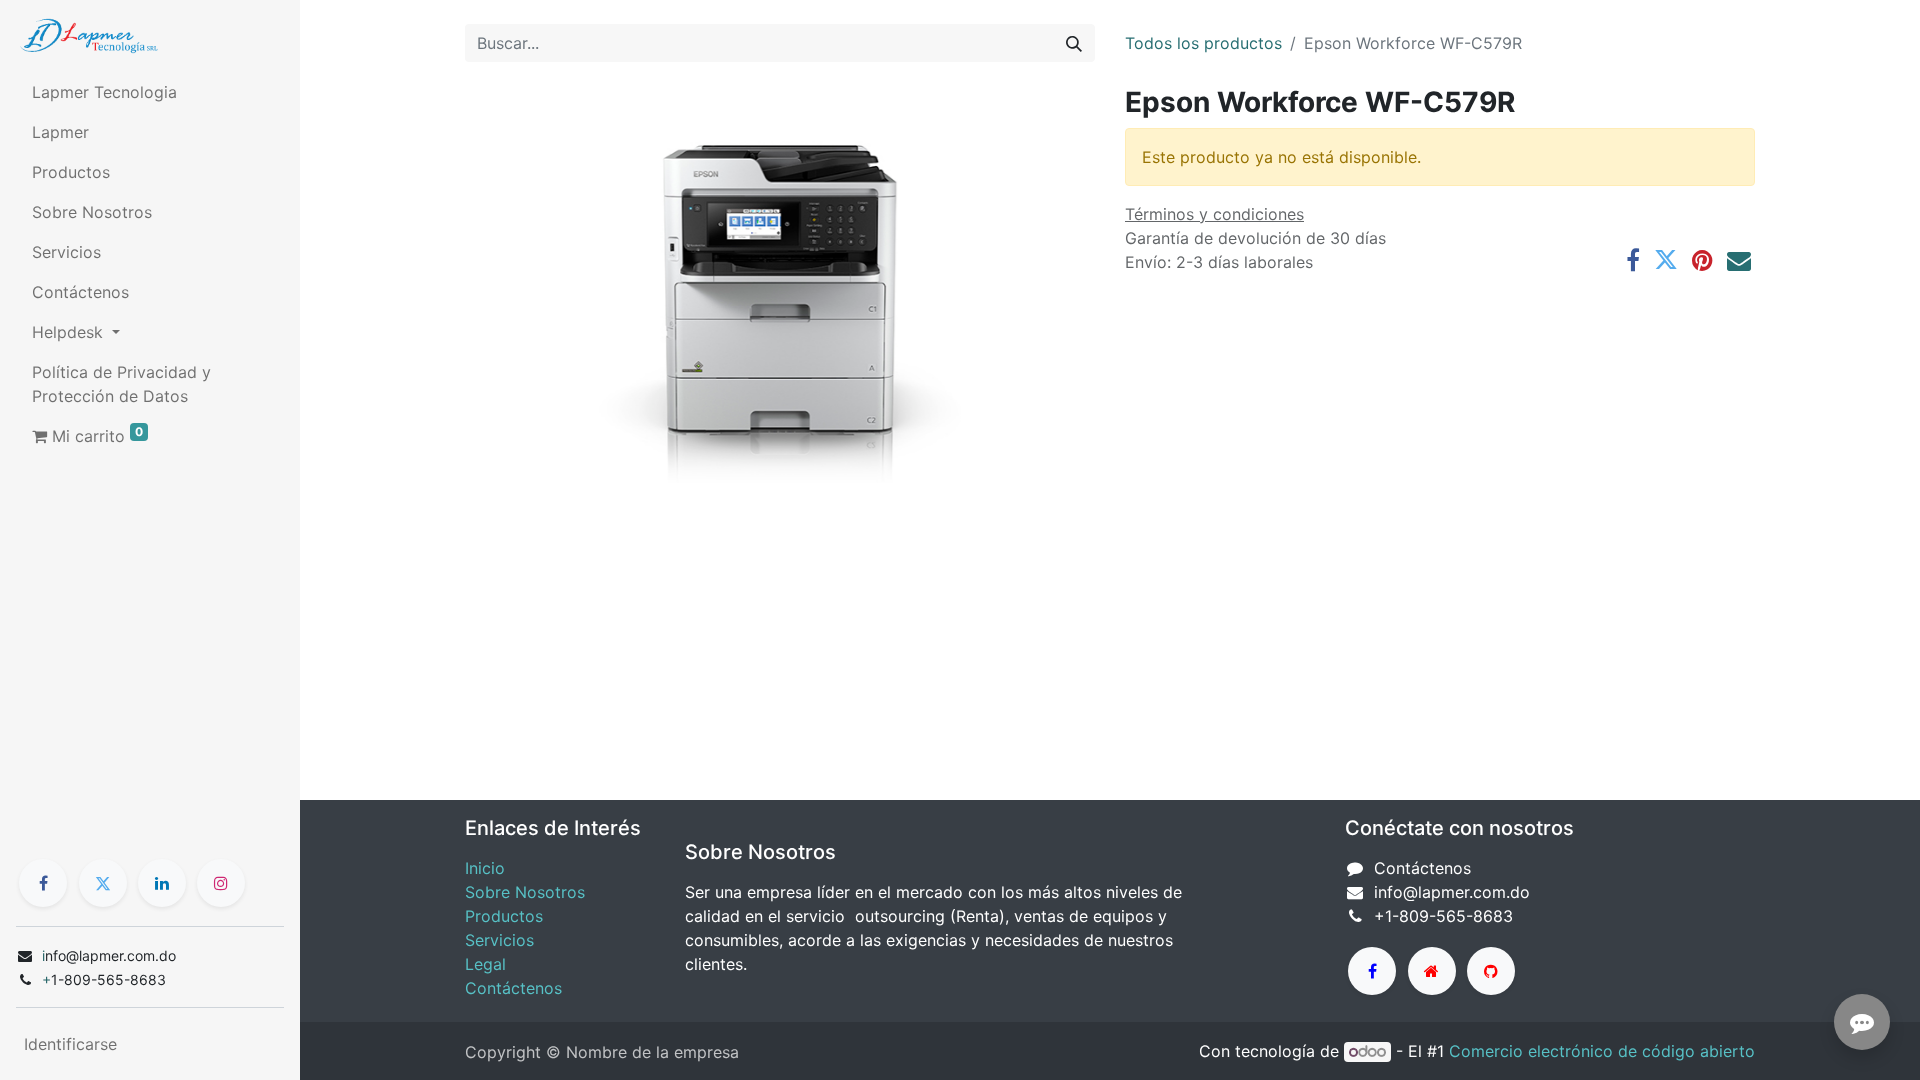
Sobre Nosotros (525, 892)
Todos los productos (1203, 43)
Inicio (485, 868)
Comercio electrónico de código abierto (1602, 1051)
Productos (504, 916)
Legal (485, 964)
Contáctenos (513, 988)
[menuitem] (150, 92)
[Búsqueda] (1074, 43)
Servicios (499, 940)
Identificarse (70, 1044)
